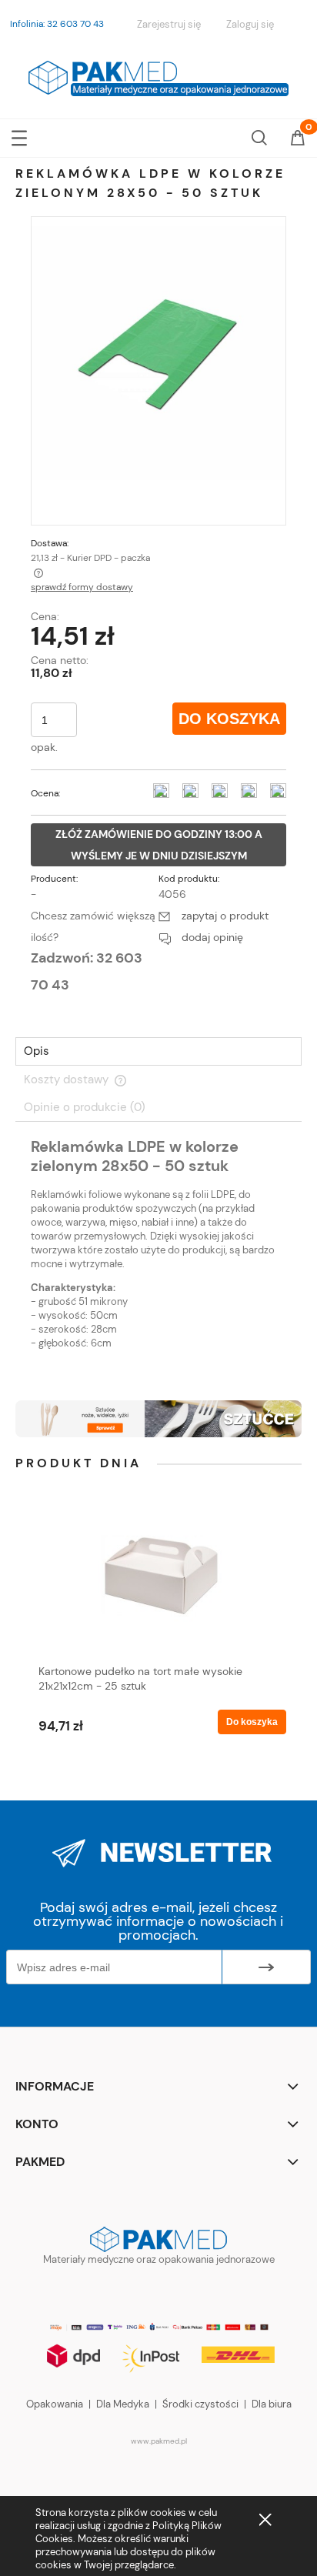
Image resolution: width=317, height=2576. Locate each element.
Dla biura (272, 2404)
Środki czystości (200, 2404)
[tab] (158, 1051)
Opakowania (55, 2404)
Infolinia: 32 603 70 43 (57, 24)
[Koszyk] (298, 139)
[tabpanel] (158, 1256)
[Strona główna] (158, 76)
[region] (158, 1418)
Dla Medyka (123, 2404)
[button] (19, 135)
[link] (158, 1418)
